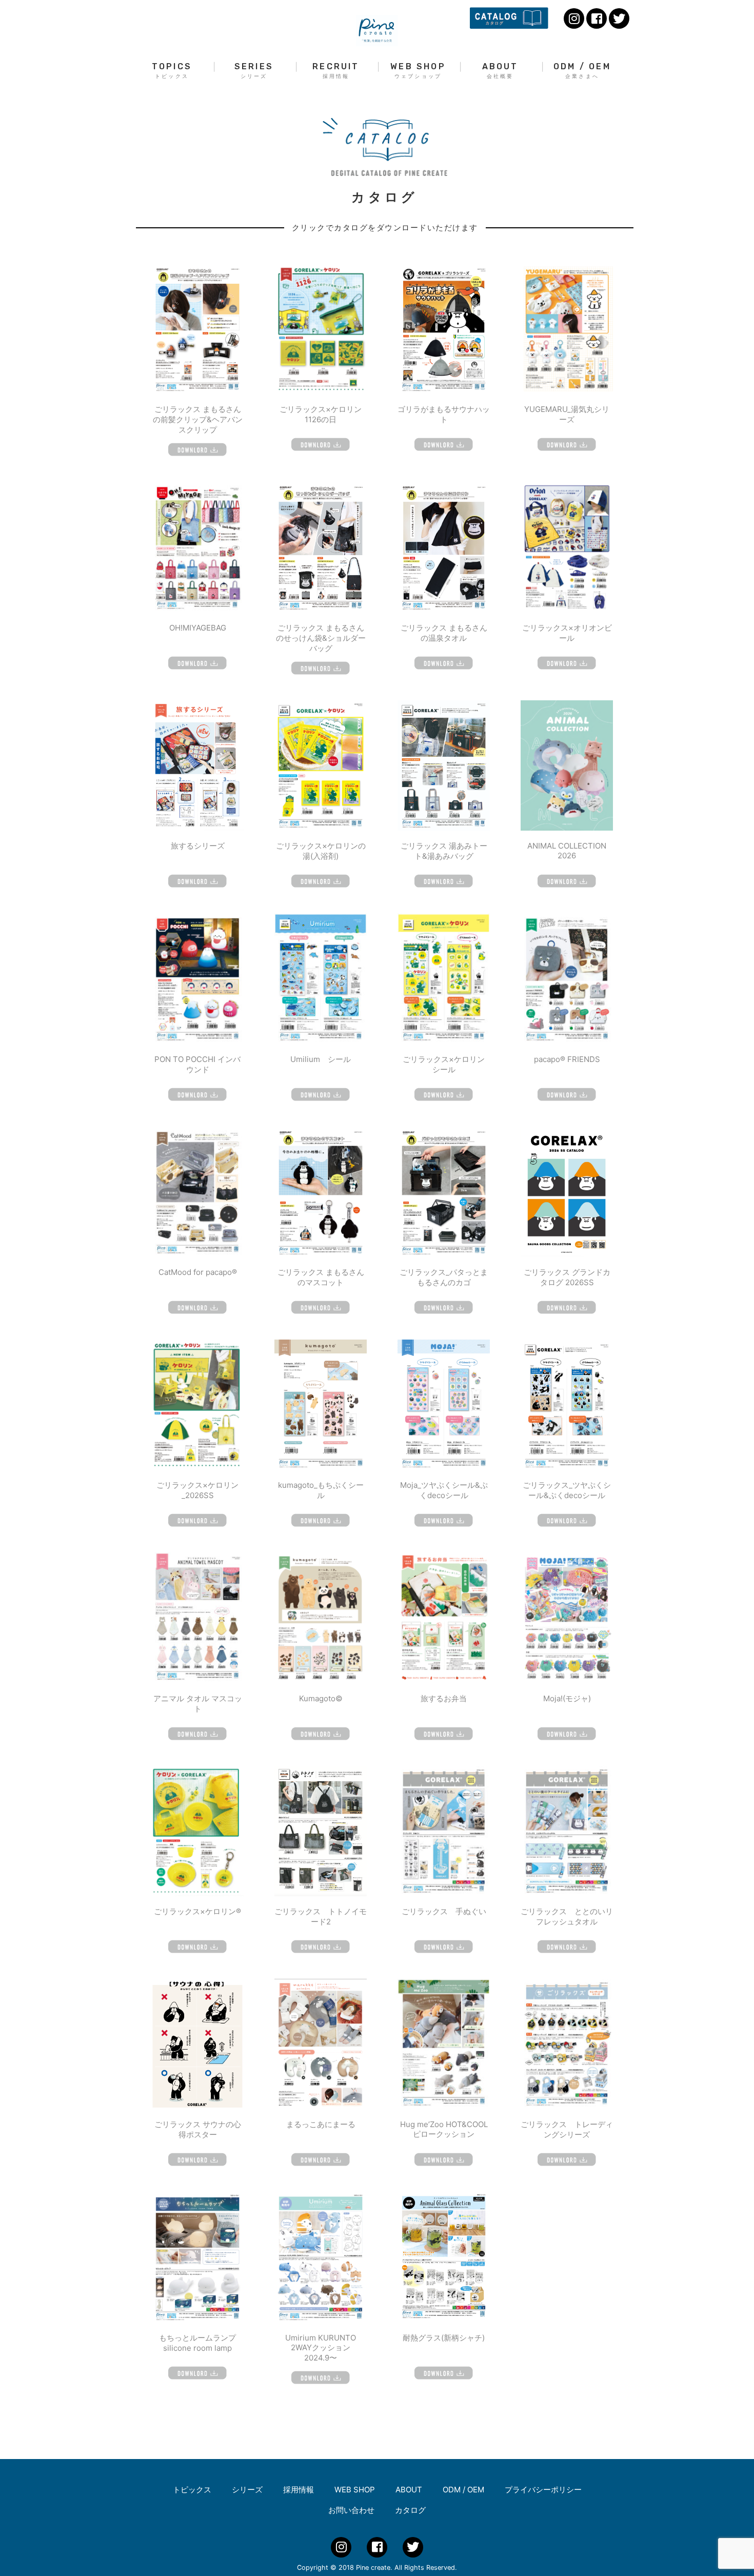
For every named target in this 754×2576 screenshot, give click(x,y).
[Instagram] (574, 18)
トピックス (192, 2490)
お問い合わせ (351, 2510)
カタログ (410, 2510)
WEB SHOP (418, 71)
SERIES (254, 71)
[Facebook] (597, 18)
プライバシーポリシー (543, 2490)
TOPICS (172, 71)
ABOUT (500, 71)
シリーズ (247, 2490)
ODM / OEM (582, 71)
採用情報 (299, 2490)
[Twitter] (619, 18)
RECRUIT (336, 71)
